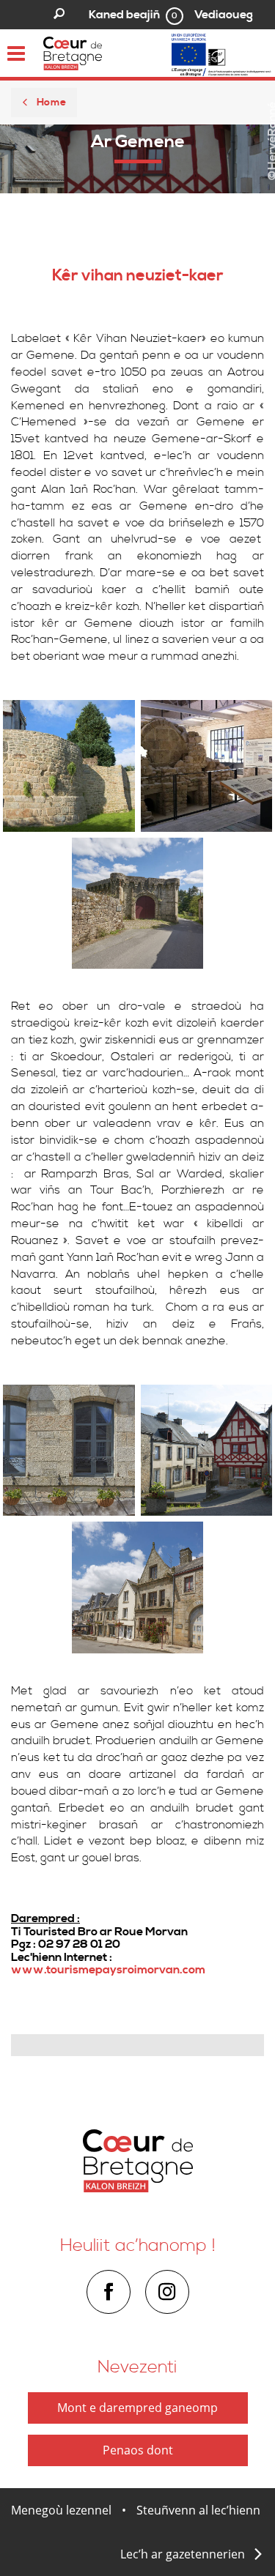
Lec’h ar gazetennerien (183, 2554)
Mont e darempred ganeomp (137, 2408)
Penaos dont (138, 2450)
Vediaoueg (224, 15)
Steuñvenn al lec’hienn (198, 2510)
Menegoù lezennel (61, 2510)
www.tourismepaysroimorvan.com (108, 1970)
